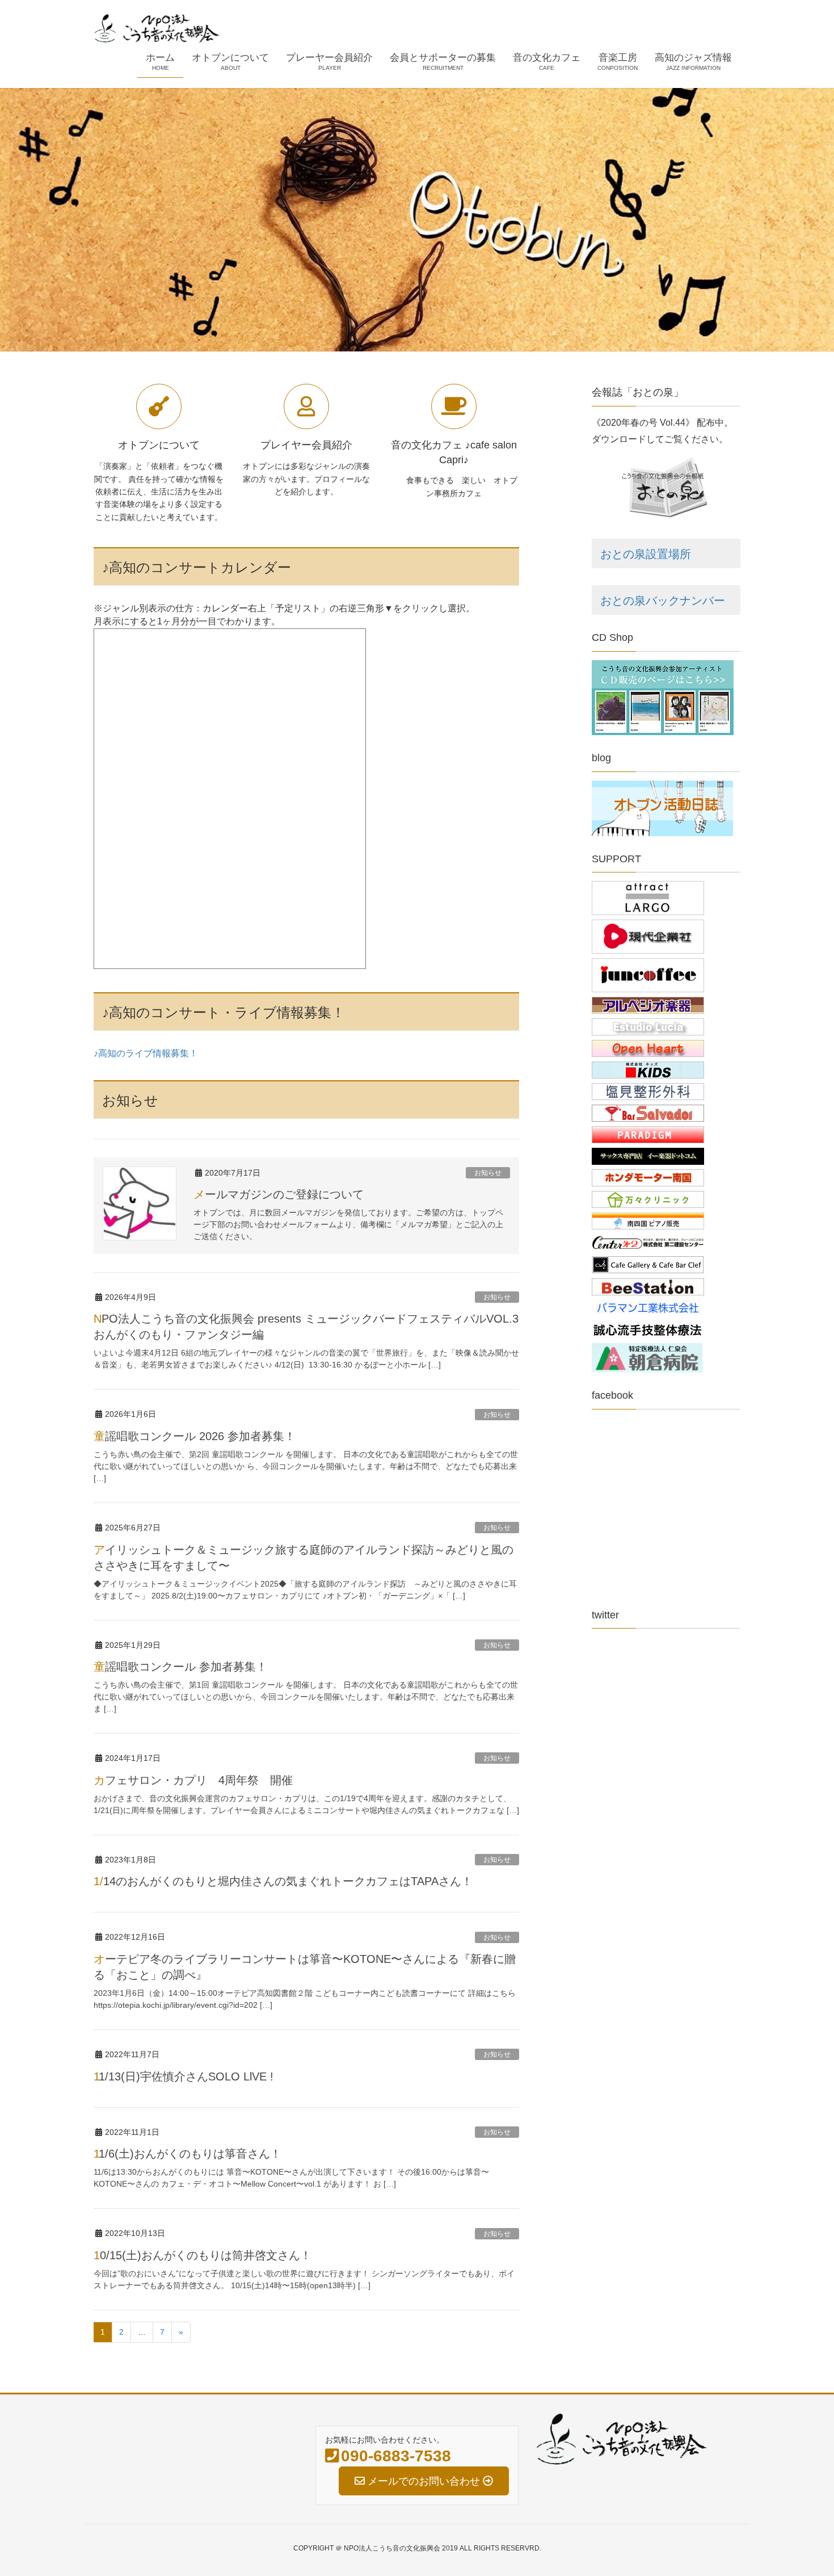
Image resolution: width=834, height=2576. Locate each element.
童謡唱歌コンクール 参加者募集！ (180, 1667)
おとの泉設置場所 (646, 554)
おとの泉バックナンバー (663, 601)
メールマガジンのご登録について (279, 1194)
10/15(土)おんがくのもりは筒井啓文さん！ (203, 2255)
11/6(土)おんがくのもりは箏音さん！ (188, 2154)
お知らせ (488, 1173)
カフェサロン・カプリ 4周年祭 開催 (193, 1780)
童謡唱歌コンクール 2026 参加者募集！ (195, 1436)
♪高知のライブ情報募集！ (146, 1053)
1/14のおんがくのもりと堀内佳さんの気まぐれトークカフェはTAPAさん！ (283, 1881)
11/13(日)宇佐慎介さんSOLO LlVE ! (184, 2076)
